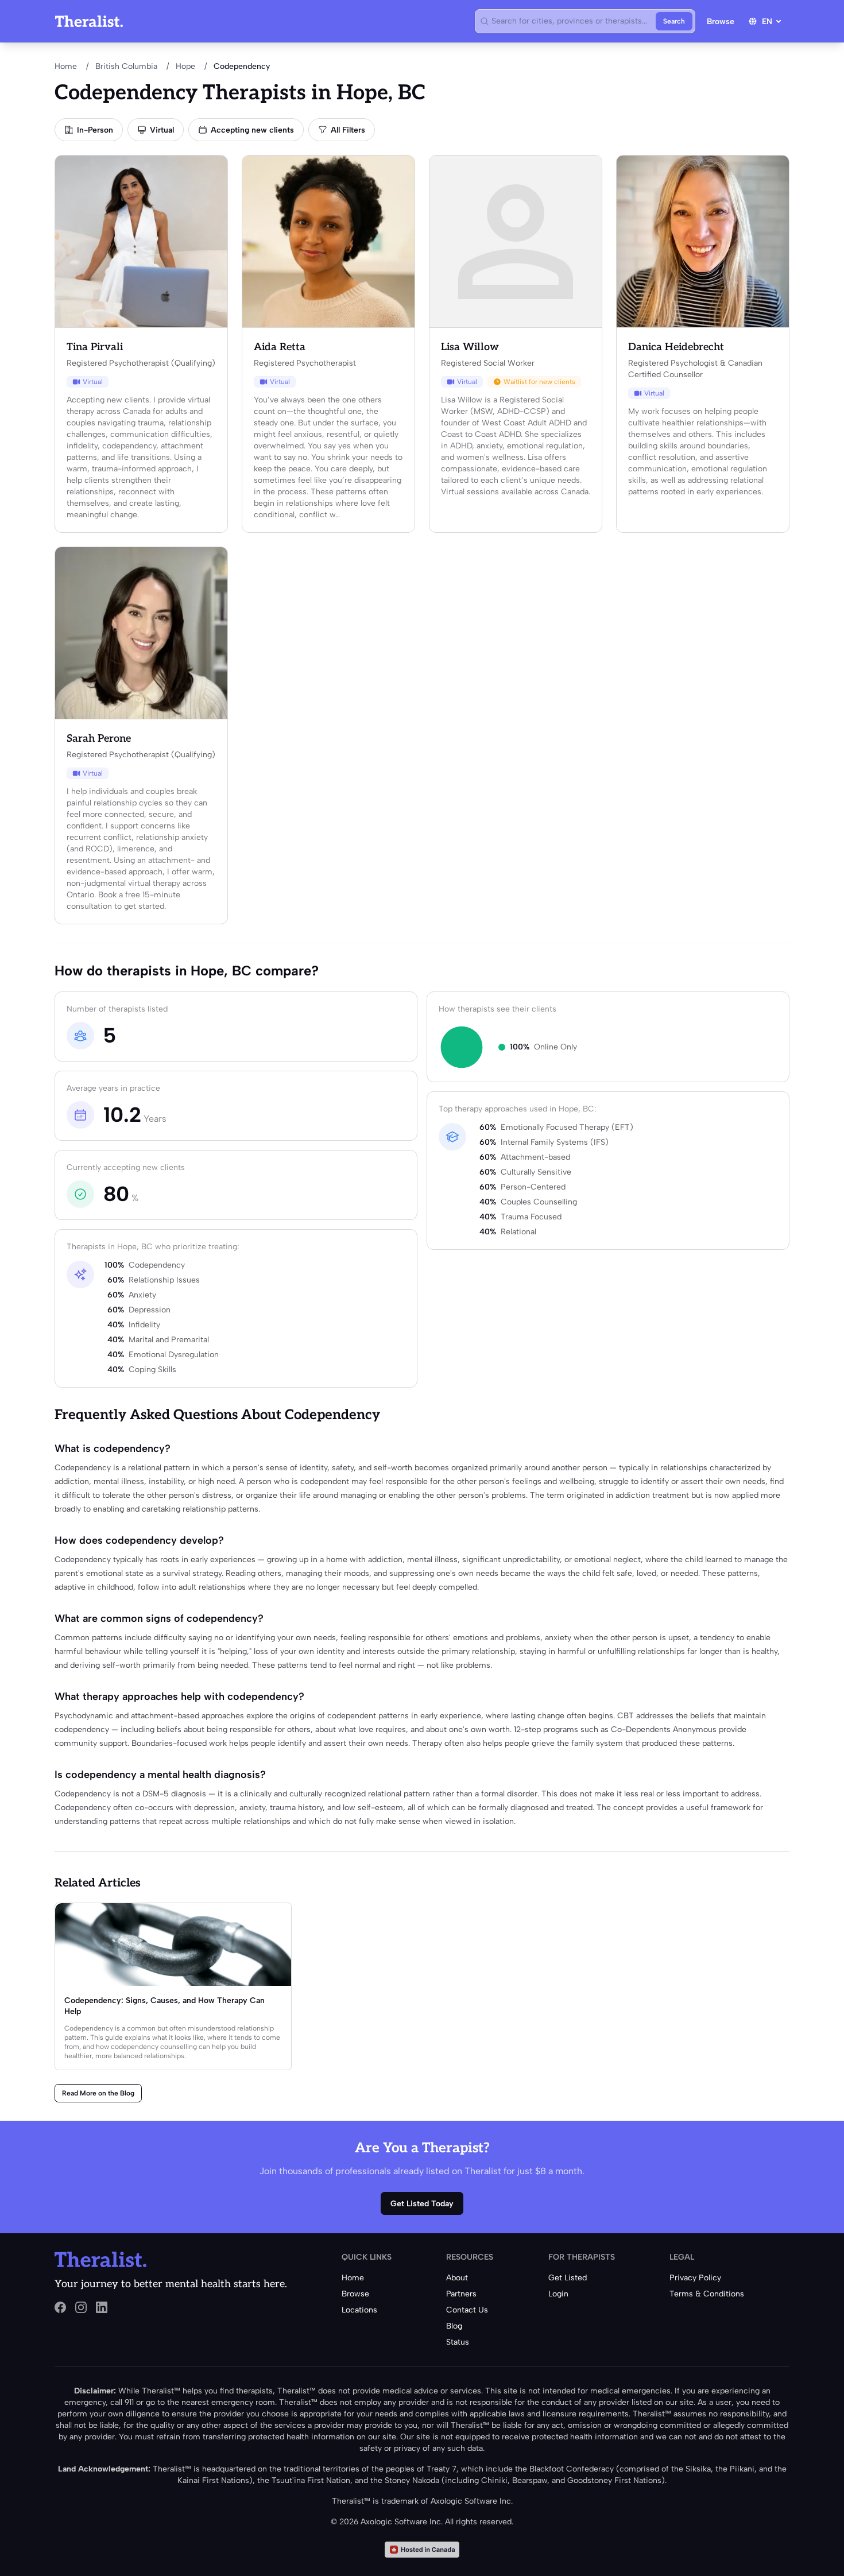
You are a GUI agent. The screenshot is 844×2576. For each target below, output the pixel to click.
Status (458, 2342)
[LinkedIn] (102, 2307)
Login (558, 2294)
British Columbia (126, 66)
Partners (461, 2294)
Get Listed (568, 2278)
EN (767, 22)
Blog (454, 2326)
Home (66, 66)
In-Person (95, 130)
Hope (185, 66)
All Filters (348, 130)
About (457, 2278)
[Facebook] (60, 2307)
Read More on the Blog (98, 2093)
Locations (359, 2310)
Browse (721, 22)
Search (674, 21)
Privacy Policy (695, 2278)
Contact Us (467, 2310)
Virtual (162, 130)
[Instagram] (81, 2307)
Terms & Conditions (707, 2294)
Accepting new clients (252, 130)
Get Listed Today (422, 2204)
